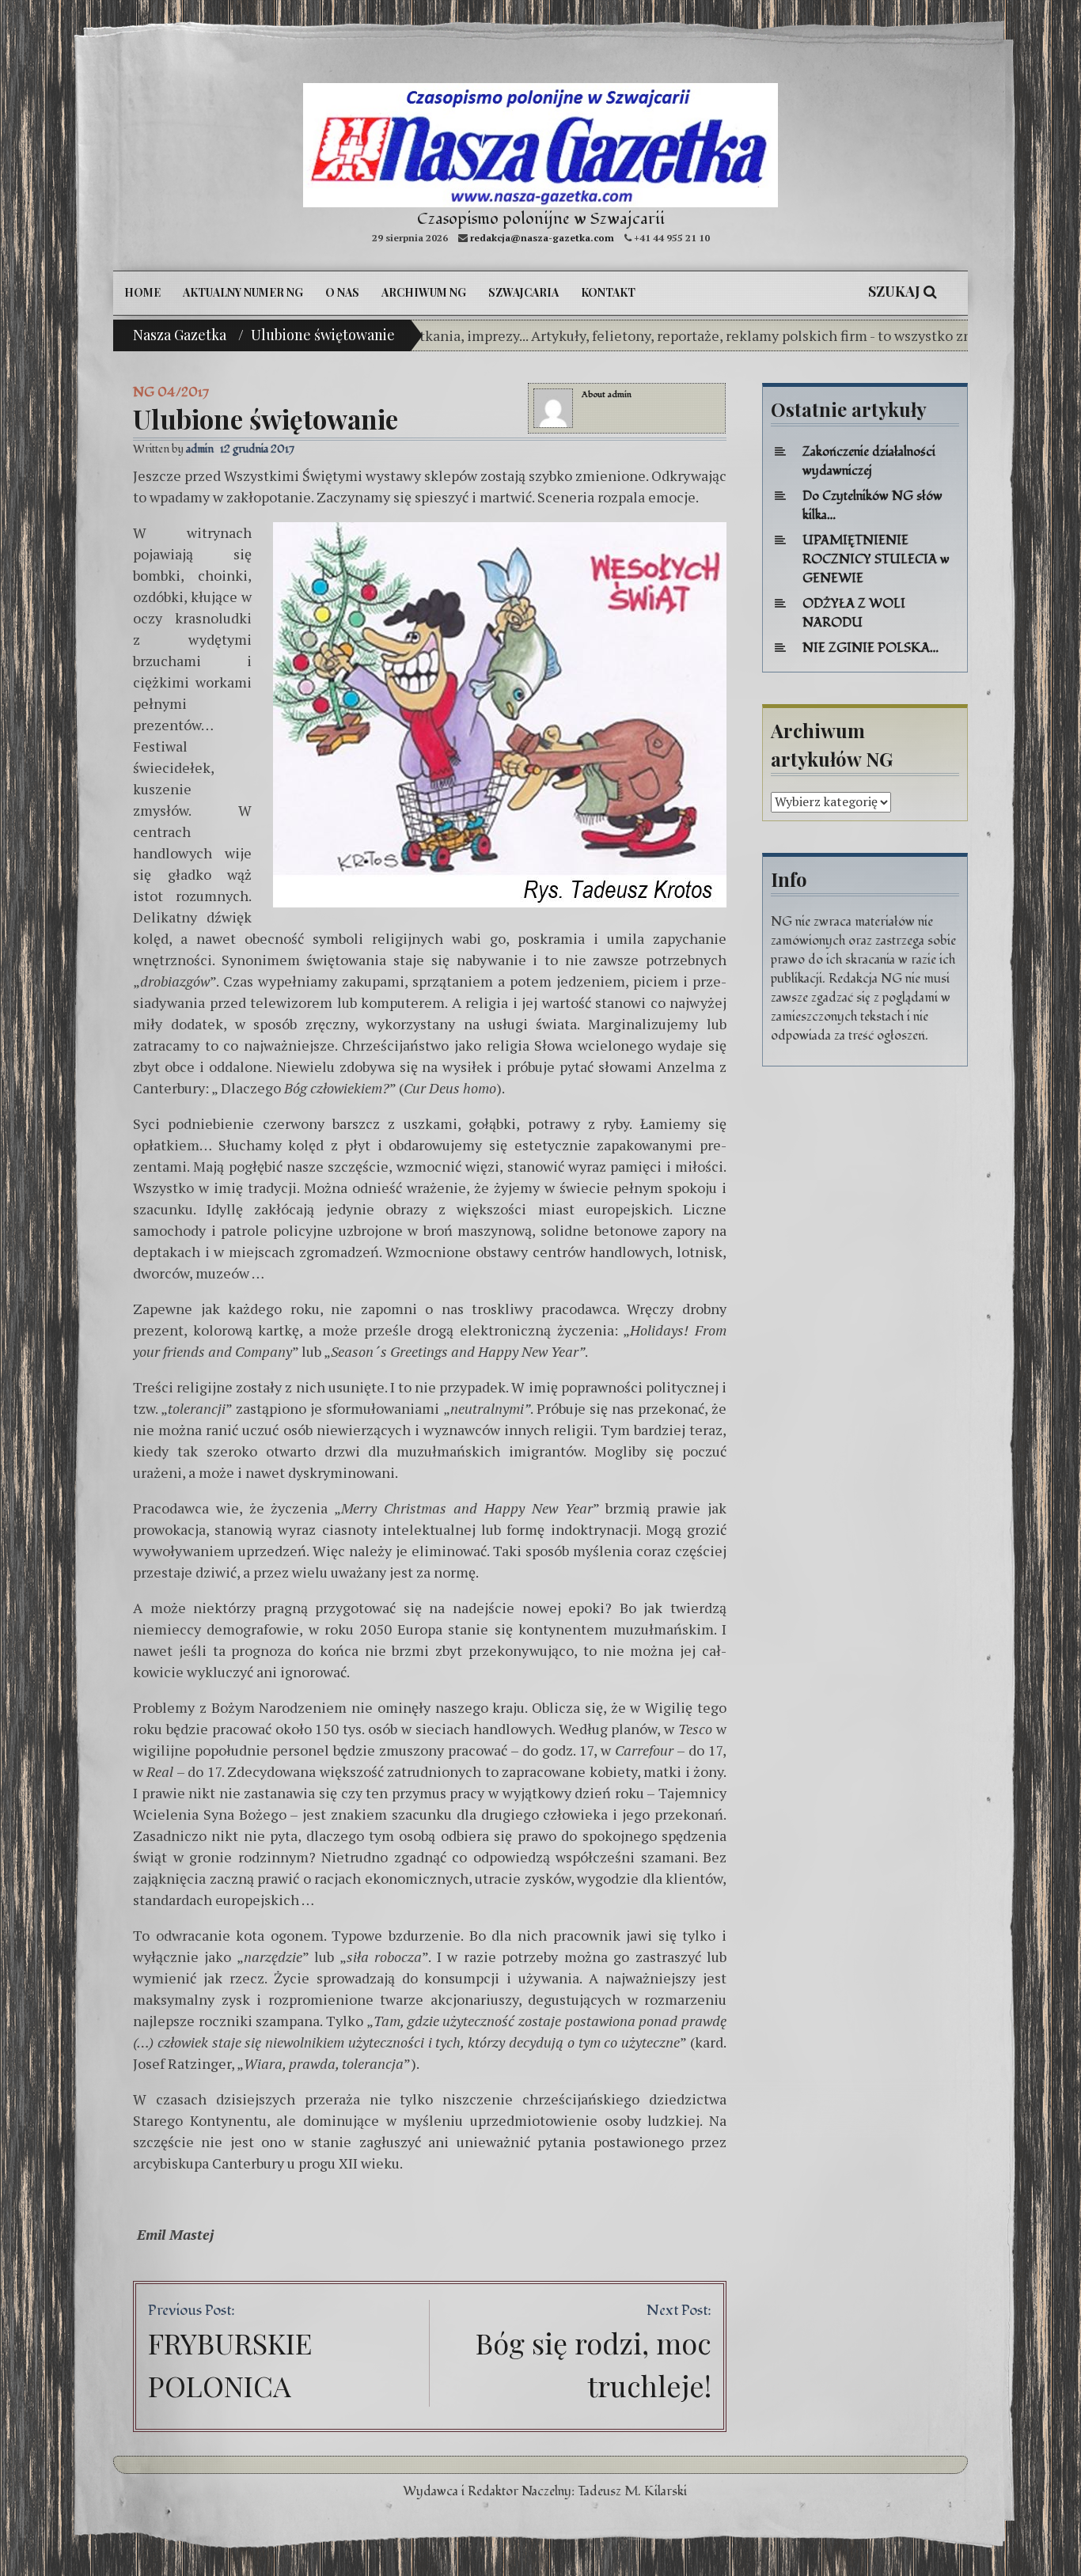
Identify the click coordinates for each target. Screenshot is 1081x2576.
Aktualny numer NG (243, 292)
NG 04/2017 (171, 392)
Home (142, 292)
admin (620, 394)
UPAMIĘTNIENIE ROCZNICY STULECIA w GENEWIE (876, 559)
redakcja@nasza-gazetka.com (542, 238)
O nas (342, 292)
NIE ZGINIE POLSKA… (870, 648)
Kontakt (608, 292)
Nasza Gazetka (180, 335)
